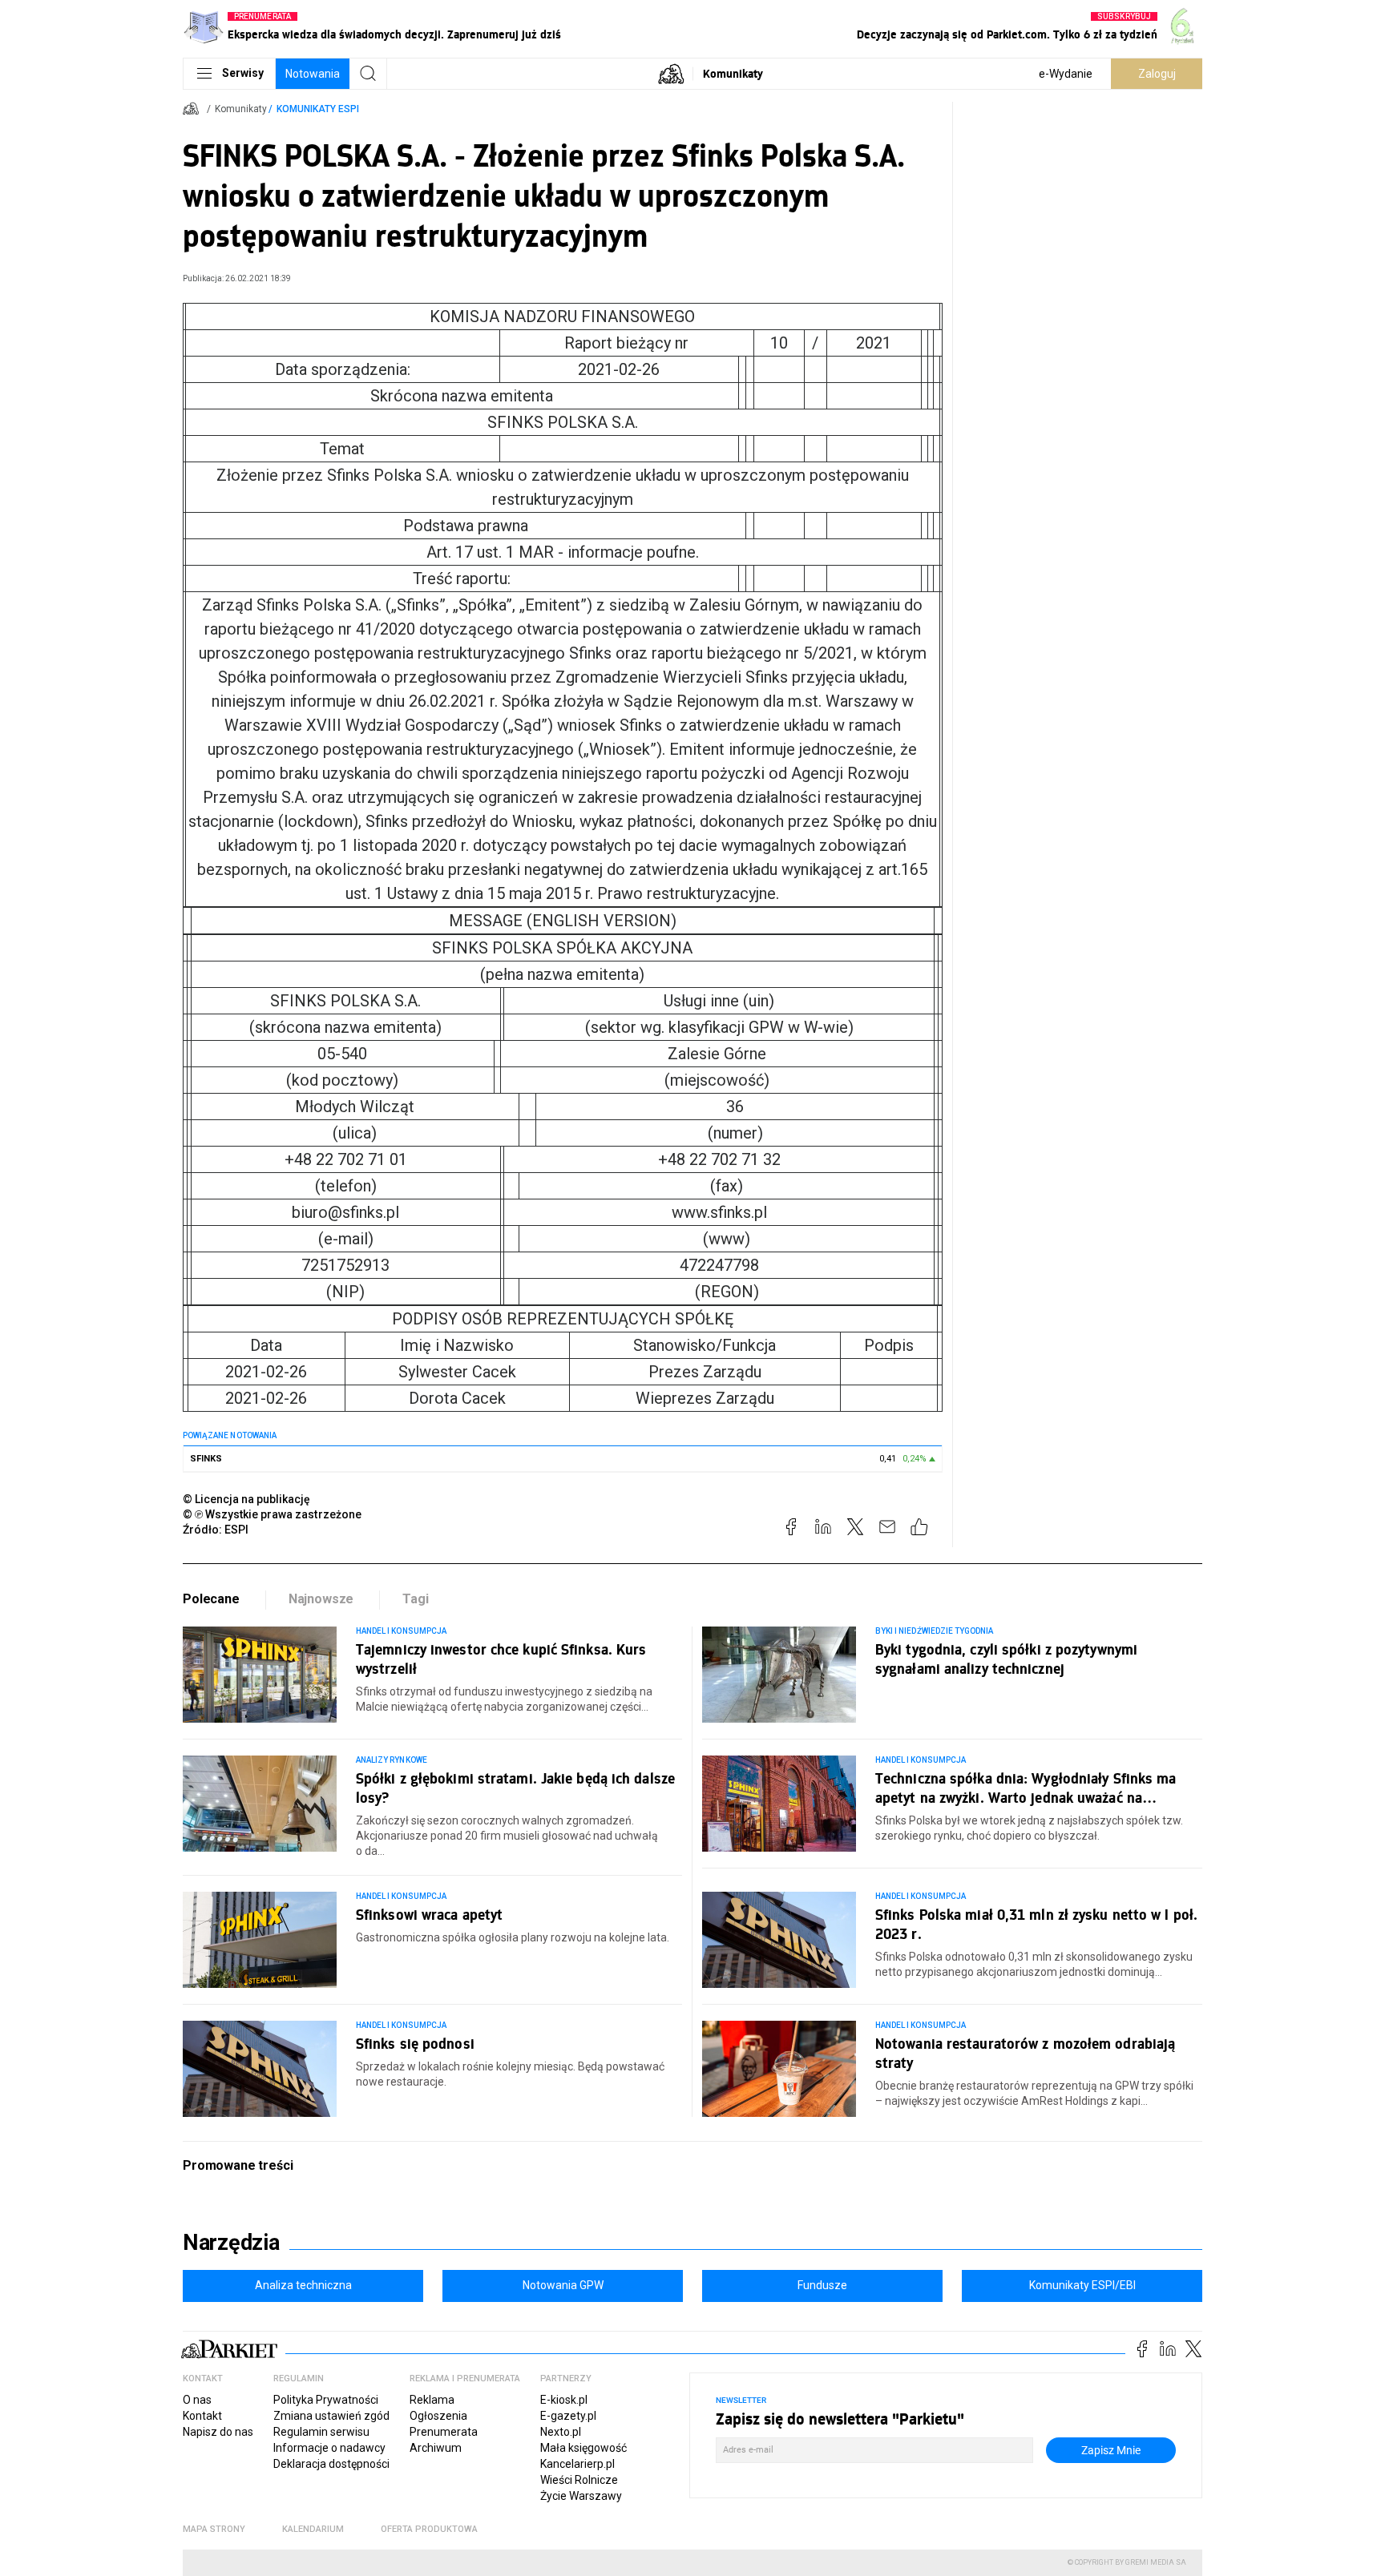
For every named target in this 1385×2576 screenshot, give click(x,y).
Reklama (432, 2400)
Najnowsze (321, 1599)
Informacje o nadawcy (329, 2448)
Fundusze (822, 2285)
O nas (197, 2400)
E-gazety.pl (568, 2416)
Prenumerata (444, 2432)
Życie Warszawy (581, 2496)
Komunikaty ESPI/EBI (1082, 2285)
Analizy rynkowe (392, 1760)
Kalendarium (313, 2529)
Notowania (313, 74)
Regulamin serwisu (321, 2432)
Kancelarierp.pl (577, 2464)
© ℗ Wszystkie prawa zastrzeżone (272, 1514)
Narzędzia (231, 2243)
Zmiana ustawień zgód (331, 2416)
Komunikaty (733, 73)
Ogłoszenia (438, 2416)
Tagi (415, 1599)
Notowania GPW (563, 2285)
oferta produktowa (429, 2529)
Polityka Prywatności (326, 2400)
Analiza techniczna (303, 2285)
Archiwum (436, 2448)
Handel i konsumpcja (401, 1631)
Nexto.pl (561, 2432)
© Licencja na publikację (247, 1499)
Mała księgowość (583, 2448)
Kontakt (202, 2416)
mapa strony (214, 2529)
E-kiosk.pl (564, 2400)
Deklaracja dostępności (331, 2464)
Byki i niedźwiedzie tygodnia (934, 1631)
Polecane (211, 1599)
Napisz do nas (218, 2432)
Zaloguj (1157, 74)
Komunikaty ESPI (318, 109)
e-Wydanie (1066, 74)
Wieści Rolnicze (579, 2480)
